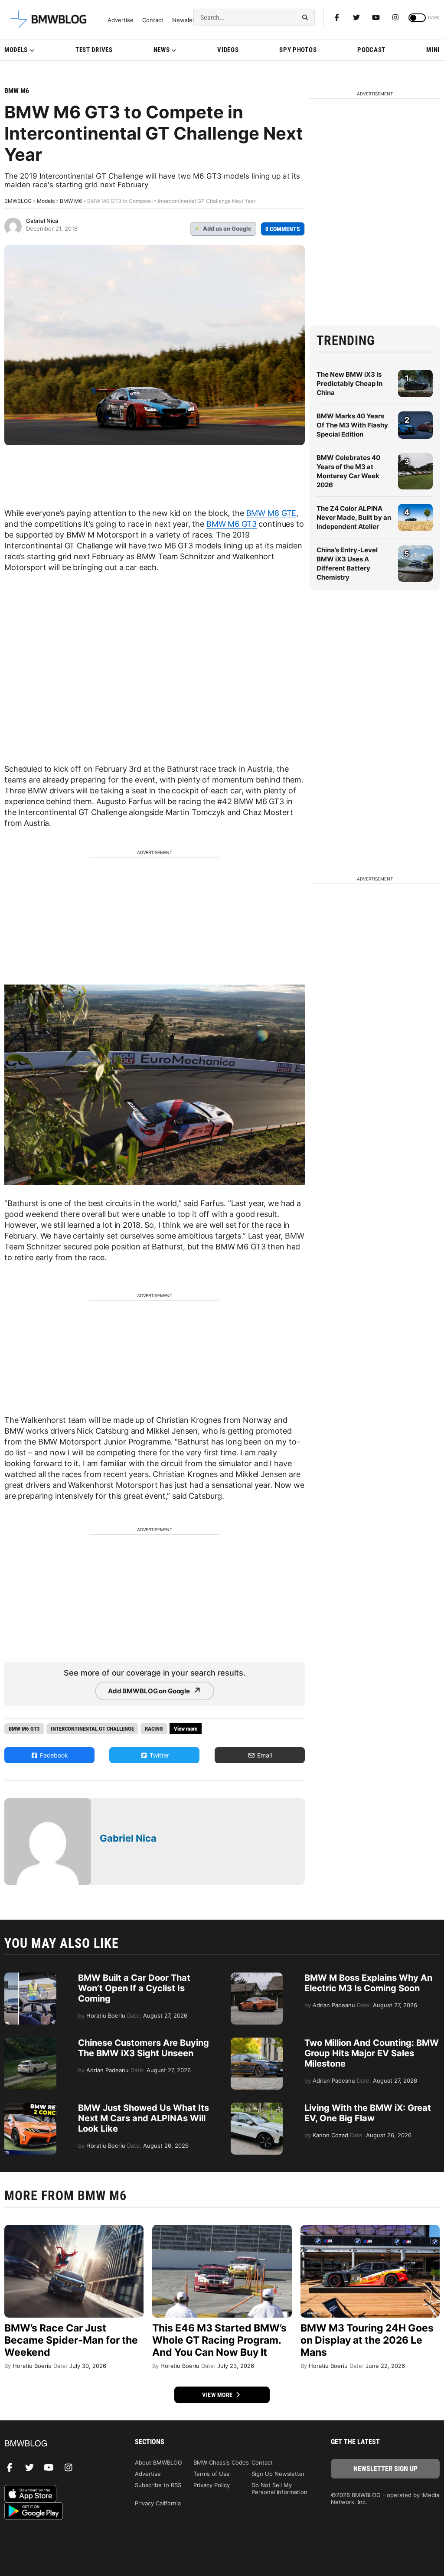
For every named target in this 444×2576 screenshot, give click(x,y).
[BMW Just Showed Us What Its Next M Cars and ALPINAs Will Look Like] (30, 2107)
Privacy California (158, 2503)
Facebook (53, 1755)
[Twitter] (356, 17)
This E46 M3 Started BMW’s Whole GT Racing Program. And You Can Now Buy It (219, 2340)
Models (16, 50)
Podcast (371, 50)
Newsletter (187, 20)
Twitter (158, 1755)
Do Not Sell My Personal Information (279, 2488)
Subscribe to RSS (158, 2485)
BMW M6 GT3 (232, 524)
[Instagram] (395, 17)
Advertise (121, 20)
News (162, 50)
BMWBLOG (18, 201)
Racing (154, 1729)
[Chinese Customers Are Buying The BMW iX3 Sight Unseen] (30, 2042)
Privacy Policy (212, 2485)
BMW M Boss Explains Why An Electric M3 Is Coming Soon (368, 1983)
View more (218, 2395)
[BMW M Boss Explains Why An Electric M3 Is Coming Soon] (257, 1977)
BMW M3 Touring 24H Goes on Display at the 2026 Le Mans (367, 2340)
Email (264, 1755)
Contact (153, 20)
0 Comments (283, 229)
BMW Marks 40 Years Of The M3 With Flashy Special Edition (352, 425)
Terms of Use (212, 2474)
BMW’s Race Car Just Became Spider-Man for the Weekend (71, 2340)
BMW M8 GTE (271, 513)
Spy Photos (298, 50)
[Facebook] (337, 17)
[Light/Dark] (417, 18)
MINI (433, 50)
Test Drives (94, 50)
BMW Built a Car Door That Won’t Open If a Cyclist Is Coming (134, 1988)
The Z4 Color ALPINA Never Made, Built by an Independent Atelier (354, 517)
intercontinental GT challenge (92, 1729)
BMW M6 (17, 91)
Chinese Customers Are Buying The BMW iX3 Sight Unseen (144, 2048)
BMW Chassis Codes (221, 2462)
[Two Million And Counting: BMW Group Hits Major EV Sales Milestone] (257, 2042)
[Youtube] (376, 17)
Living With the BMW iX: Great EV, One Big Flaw (368, 2113)
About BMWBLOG (158, 2462)
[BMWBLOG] (59, 2444)
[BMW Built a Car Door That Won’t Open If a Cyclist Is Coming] (30, 1977)
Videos (228, 50)
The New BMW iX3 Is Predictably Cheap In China (349, 383)
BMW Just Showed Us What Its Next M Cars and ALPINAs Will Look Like (144, 2118)
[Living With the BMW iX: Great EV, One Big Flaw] (257, 2107)
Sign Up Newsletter (278, 2474)
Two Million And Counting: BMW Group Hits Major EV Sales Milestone (372, 2053)
